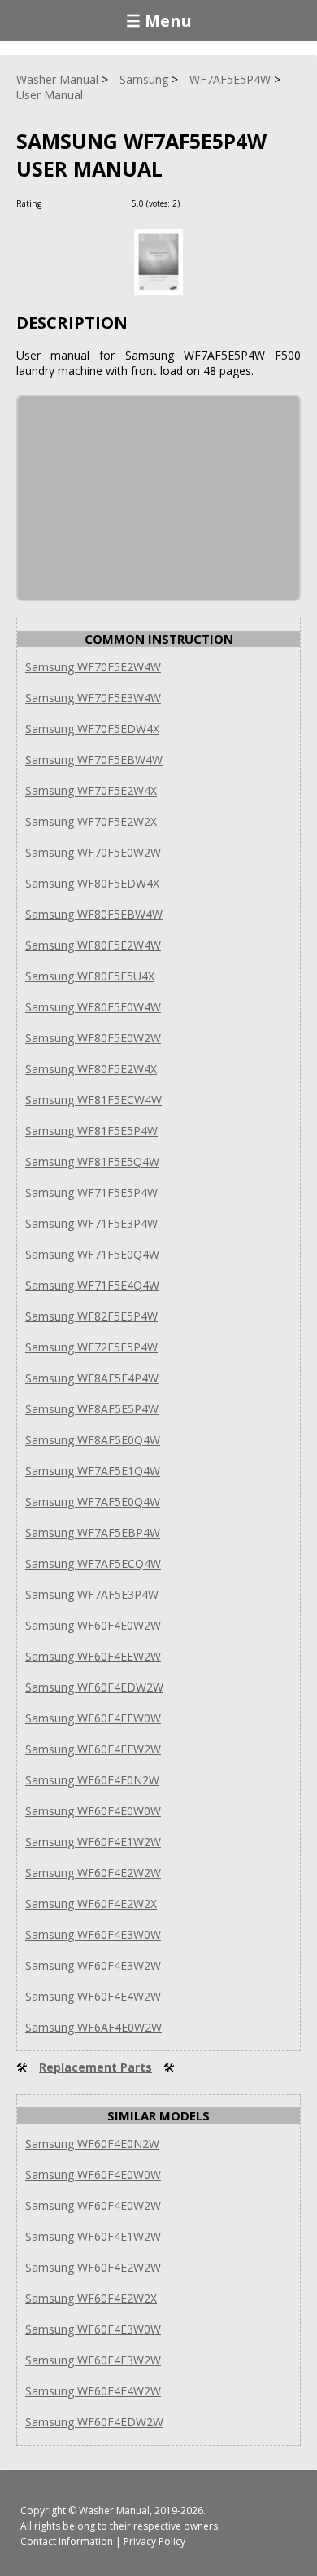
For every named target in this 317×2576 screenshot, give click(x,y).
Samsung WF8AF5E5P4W (92, 1409)
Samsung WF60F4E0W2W (93, 1625)
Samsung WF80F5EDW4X (92, 883)
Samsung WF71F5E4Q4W (92, 1285)
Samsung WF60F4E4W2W (93, 1996)
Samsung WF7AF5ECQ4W (93, 1563)
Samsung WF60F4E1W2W (93, 1842)
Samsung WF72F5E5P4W (91, 1347)
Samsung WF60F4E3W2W (93, 1965)
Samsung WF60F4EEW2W (93, 1656)
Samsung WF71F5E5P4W (91, 1192)
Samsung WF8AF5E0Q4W (93, 1440)
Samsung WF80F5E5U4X (90, 976)
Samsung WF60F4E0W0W (93, 1811)
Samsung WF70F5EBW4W (94, 760)
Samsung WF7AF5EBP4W (93, 1533)
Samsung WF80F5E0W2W (93, 1038)
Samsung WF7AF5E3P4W (92, 1594)
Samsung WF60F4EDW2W (94, 1687)
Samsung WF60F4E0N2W (92, 1780)
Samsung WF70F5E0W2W (93, 852)
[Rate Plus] (195, 203)
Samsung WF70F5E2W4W (93, 667)
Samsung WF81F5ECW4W (93, 1100)
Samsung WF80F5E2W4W (93, 945)
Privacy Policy (154, 2541)
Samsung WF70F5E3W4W (93, 698)
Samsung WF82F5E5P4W (91, 1316)
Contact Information (67, 2541)
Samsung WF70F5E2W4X (91, 790)
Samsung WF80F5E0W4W (93, 1007)
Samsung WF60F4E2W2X (91, 1904)
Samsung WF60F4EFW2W (93, 1749)
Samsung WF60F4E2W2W (93, 1873)
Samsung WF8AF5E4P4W (92, 1378)
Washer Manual (114, 2511)
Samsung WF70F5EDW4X (92, 729)
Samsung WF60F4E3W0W (93, 1934)
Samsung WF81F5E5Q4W (92, 1161)
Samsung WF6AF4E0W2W (93, 2027)
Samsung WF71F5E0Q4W (92, 1254)
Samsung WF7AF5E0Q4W (93, 1502)
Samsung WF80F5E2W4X (91, 1069)
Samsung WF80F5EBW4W (94, 914)
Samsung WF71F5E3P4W (91, 1223)
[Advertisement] (140, 498)
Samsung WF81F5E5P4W (91, 1131)
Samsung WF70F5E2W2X (91, 821)
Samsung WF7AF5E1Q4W (93, 1471)
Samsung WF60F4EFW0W (93, 1718)
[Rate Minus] (214, 203)
